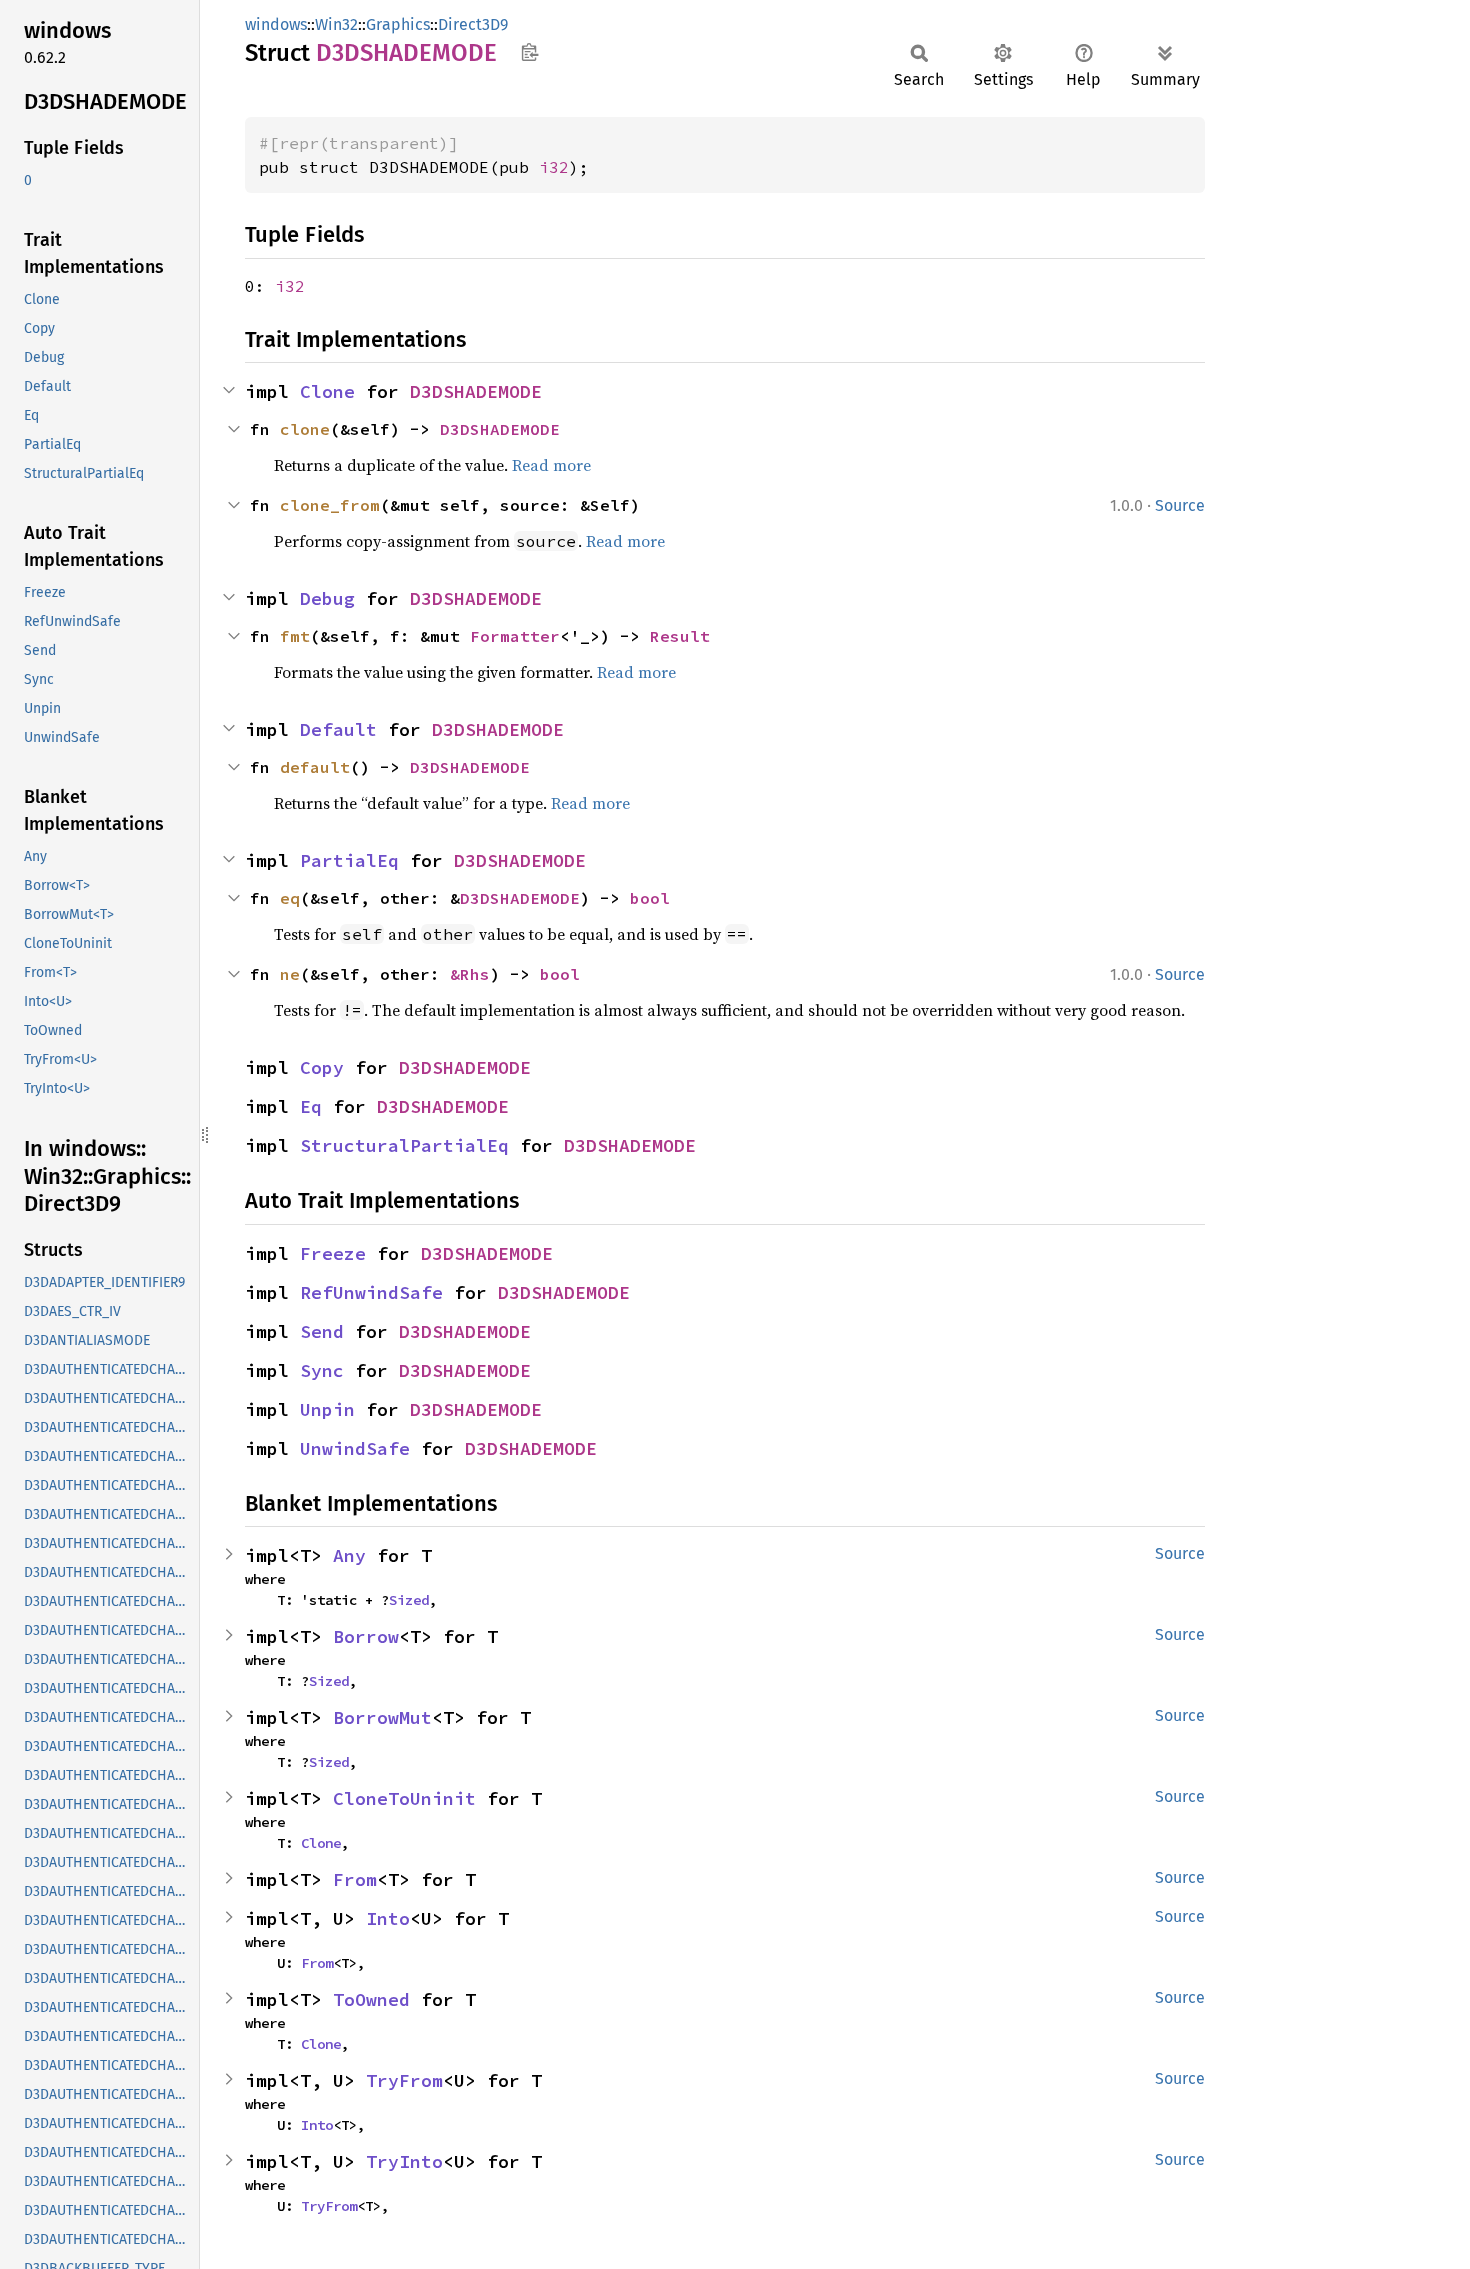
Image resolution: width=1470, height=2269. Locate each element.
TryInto (404, 2161)
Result (680, 636)
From (355, 1879)
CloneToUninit (404, 1798)
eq (290, 898)
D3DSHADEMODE (476, 391)
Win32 (336, 24)
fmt (295, 636)
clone (305, 429)
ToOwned (371, 1999)
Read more (551, 465)
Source (1180, 505)
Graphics (398, 24)
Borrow (366, 1636)
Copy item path (529, 52)
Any (349, 1555)
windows (276, 24)
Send (322, 1331)
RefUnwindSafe (371, 1292)
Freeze (333, 1253)
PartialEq (349, 860)
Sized (409, 1600)
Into (388, 1918)
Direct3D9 (473, 24)
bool (650, 898)
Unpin (327, 1409)
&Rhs (470, 974)
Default (338, 729)
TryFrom (404, 2080)
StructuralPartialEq (404, 1145)
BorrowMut (382, 1717)
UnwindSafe (355, 1448)
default (315, 767)
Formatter (515, 636)
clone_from (330, 505)
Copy (322, 1067)
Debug (327, 598)
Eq (311, 1106)
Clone (327, 391)
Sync (322, 1370)
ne (290, 974)
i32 (554, 167)
